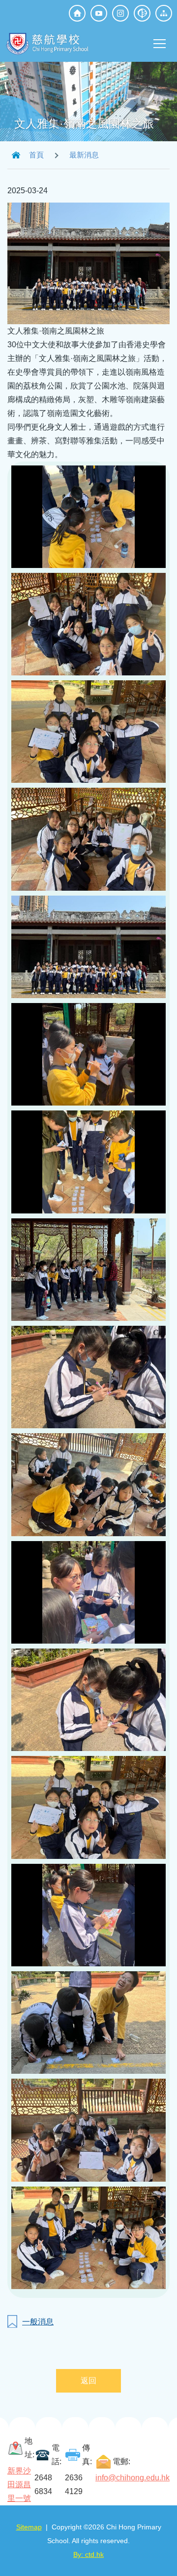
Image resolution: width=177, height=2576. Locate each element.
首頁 (36, 155)
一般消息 (38, 2322)
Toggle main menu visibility (160, 43)
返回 (88, 2381)
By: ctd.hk (88, 2554)
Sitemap (29, 2527)
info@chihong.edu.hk (133, 2478)
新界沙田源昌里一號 (19, 2485)
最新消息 (84, 155)
